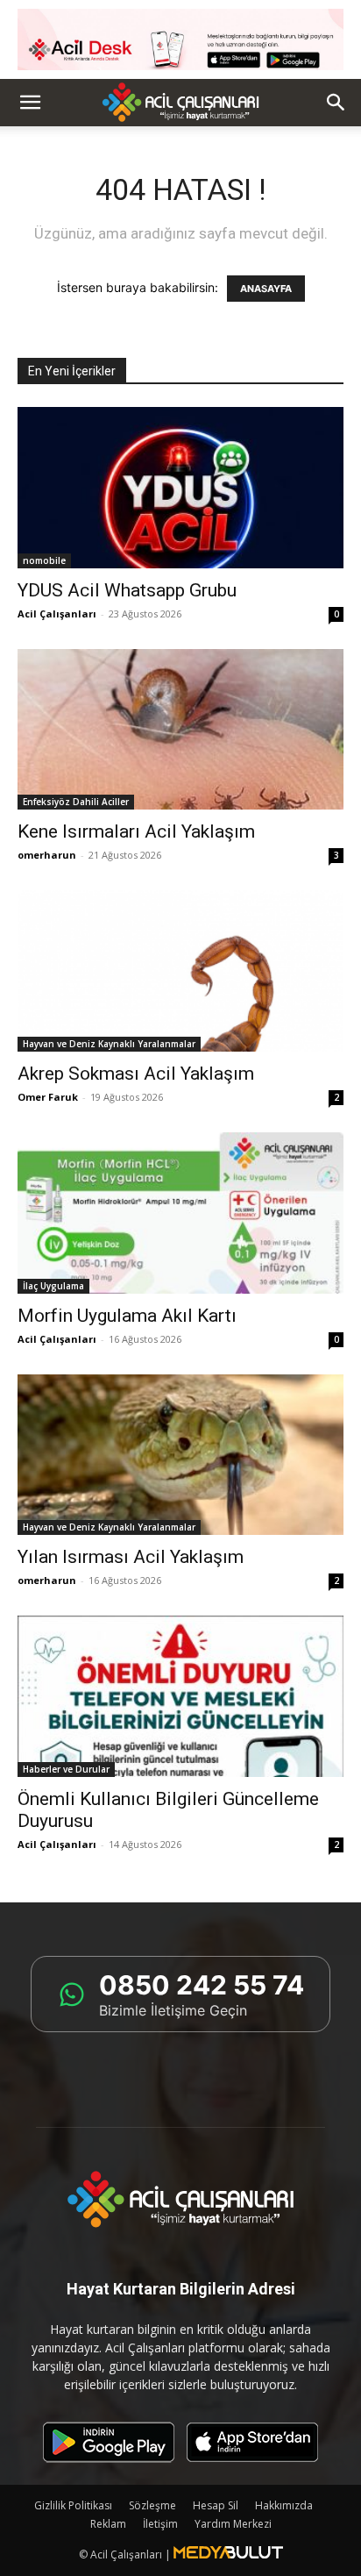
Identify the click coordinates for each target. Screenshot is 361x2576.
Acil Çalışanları (57, 614)
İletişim (160, 2524)
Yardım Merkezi (233, 2524)
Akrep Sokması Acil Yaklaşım (136, 1074)
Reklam (108, 2524)
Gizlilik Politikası (73, 2505)
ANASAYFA (266, 289)
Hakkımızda (284, 2505)
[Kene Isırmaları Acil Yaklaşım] (180, 730)
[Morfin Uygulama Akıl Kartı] (180, 1213)
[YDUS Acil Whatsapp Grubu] (180, 488)
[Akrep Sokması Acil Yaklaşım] (180, 971)
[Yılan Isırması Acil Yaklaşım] (180, 1455)
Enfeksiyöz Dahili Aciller (76, 802)
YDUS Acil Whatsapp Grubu (127, 590)
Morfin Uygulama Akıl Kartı (127, 1316)
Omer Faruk (48, 1097)
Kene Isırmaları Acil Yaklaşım (136, 831)
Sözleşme (152, 2505)
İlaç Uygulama (53, 1286)
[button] (30, 103)
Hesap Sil (216, 2505)
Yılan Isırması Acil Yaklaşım (131, 1557)
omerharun (47, 855)
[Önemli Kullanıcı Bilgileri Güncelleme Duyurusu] (180, 1696)
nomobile (44, 560)
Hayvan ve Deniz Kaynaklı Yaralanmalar (109, 1044)
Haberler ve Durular (66, 1769)
